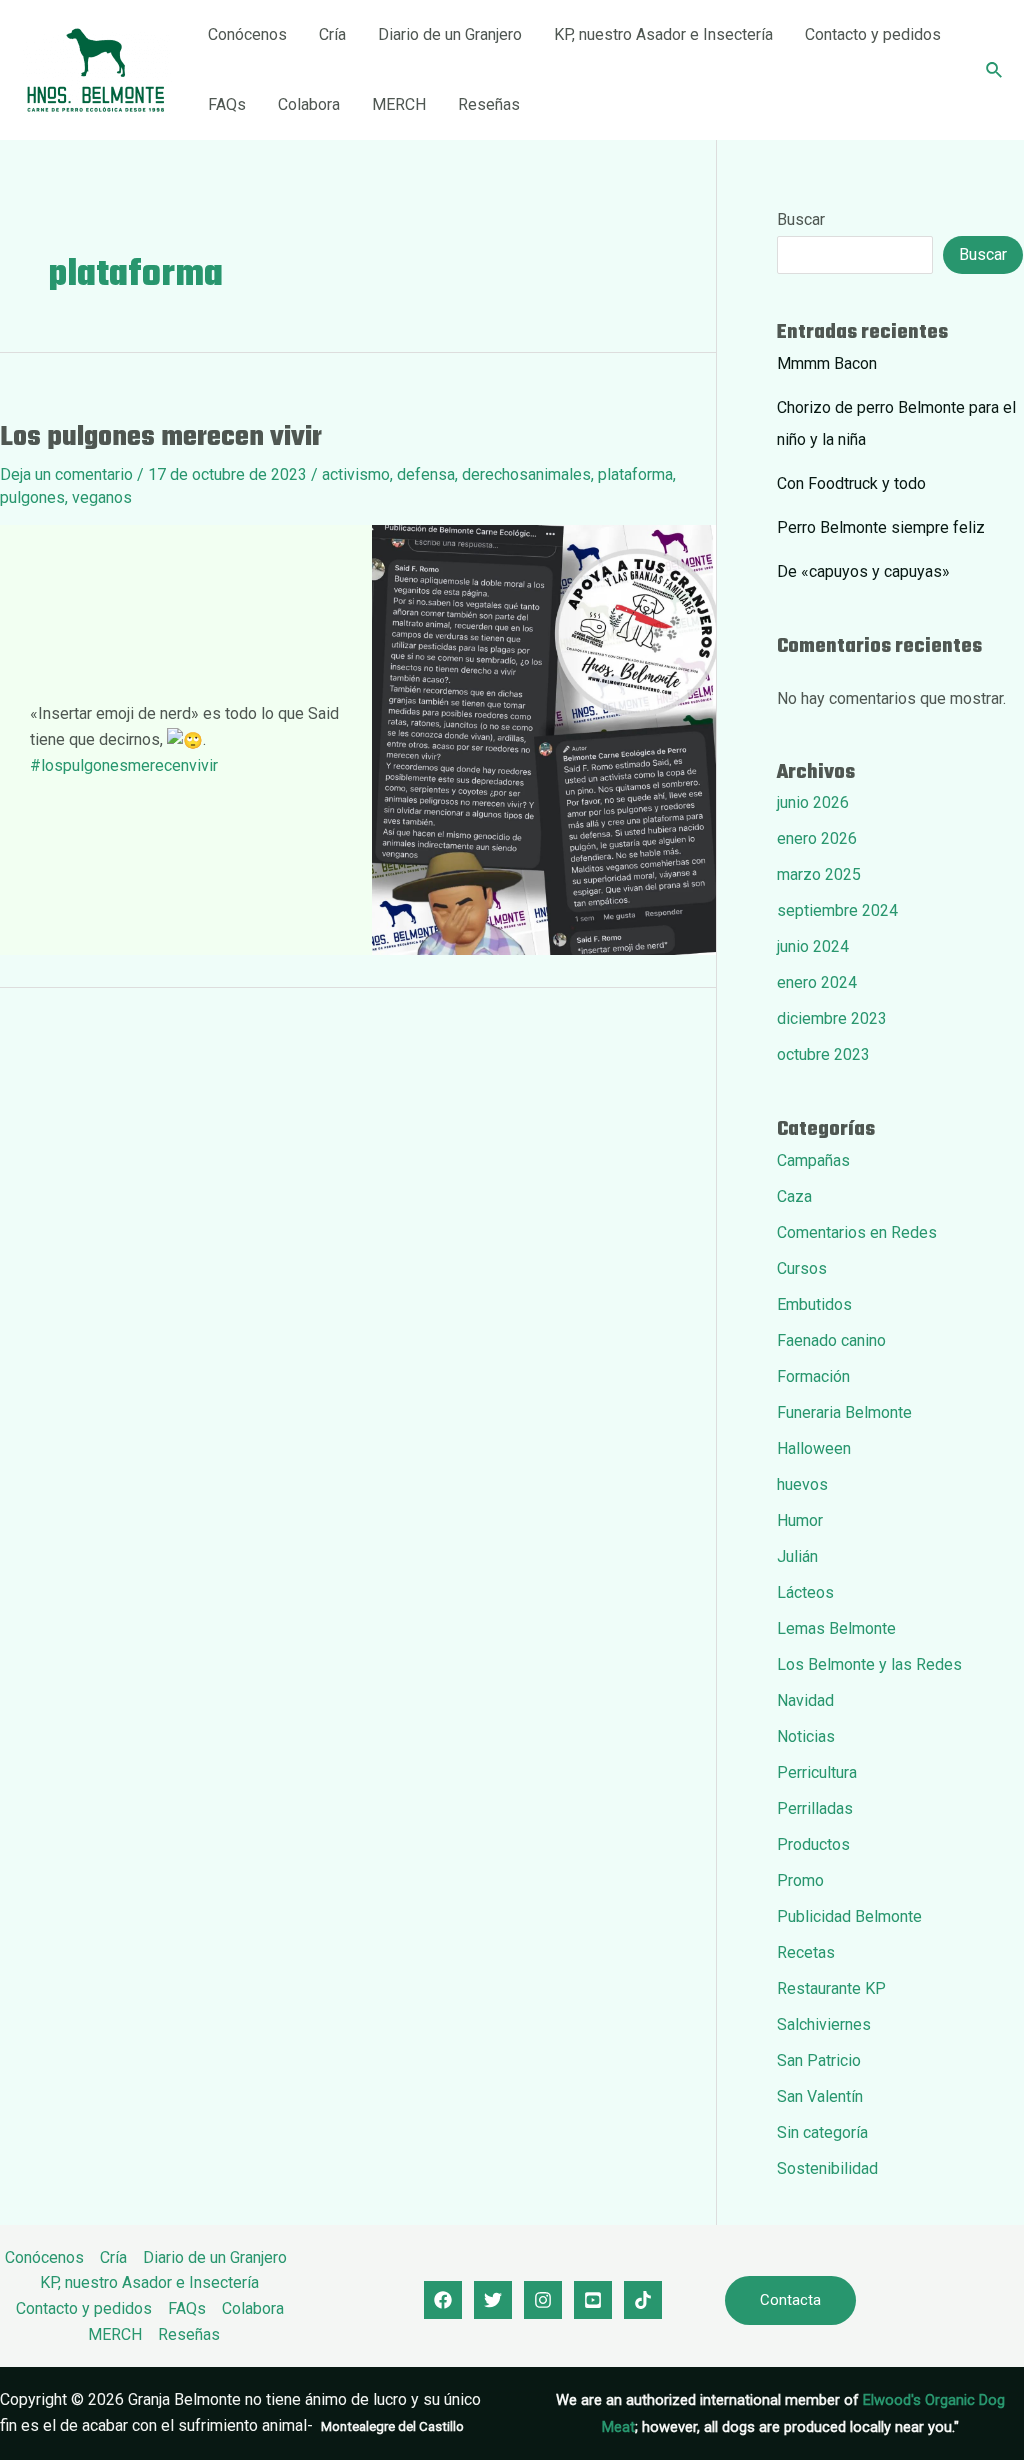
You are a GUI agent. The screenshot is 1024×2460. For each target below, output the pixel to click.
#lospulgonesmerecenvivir (124, 765)
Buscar (801, 219)
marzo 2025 (819, 874)
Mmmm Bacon (827, 363)
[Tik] (643, 2300)
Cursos (802, 1268)
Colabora (309, 104)
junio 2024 (813, 946)
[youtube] (593, 2300)
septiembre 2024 (837, 910)
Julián (797, 1556)
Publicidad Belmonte (849, 1916)
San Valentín (820, 2096)
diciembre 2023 (832, 1018)
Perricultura (817, 1772)
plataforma (635, 474)
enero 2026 (817, 838)
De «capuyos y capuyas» (863, 571)
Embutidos (814, 1304)
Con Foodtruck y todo (851, 483)
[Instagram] (543, 2300)
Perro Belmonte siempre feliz (881, 527)
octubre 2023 (823, 1054)
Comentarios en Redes (857, 1232)
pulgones (32, 497)
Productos (813, 1844)
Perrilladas (815, 1808)
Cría (332, 34)
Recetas (806, 1952)
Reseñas (489, 104)
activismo (356, 474)
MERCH (399, 104)
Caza (794, 1196)
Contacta (790, 2300)
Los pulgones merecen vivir (161, 437)
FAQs (227, 104)
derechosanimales (526, 474)
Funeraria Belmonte (844, 1412)
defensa (426, 474)
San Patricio (819, 2060)
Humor (800, 1520)
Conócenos (247, 34)
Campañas (813, 1160)
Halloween (814, 1448)
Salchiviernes (824, 2024)
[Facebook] (443, 2300)
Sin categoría (822, 2132)
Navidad (805, 1700)
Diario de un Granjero (450, 34)
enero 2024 (817, 982)
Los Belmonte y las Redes (869, 1664)
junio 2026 (813, 802)
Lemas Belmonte (836, 1628)
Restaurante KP (831, 1988)
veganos (102, 497)
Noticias (806, 1736)
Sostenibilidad (827, 2168)
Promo (800, 1880)
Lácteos (805, 1592)
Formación (813, 1376)
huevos (802, 1484)
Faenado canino (831, 1340)
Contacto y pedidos (873, 34)
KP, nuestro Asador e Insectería (663, 34)
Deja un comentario (66, 474)
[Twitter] (493, 2300)
